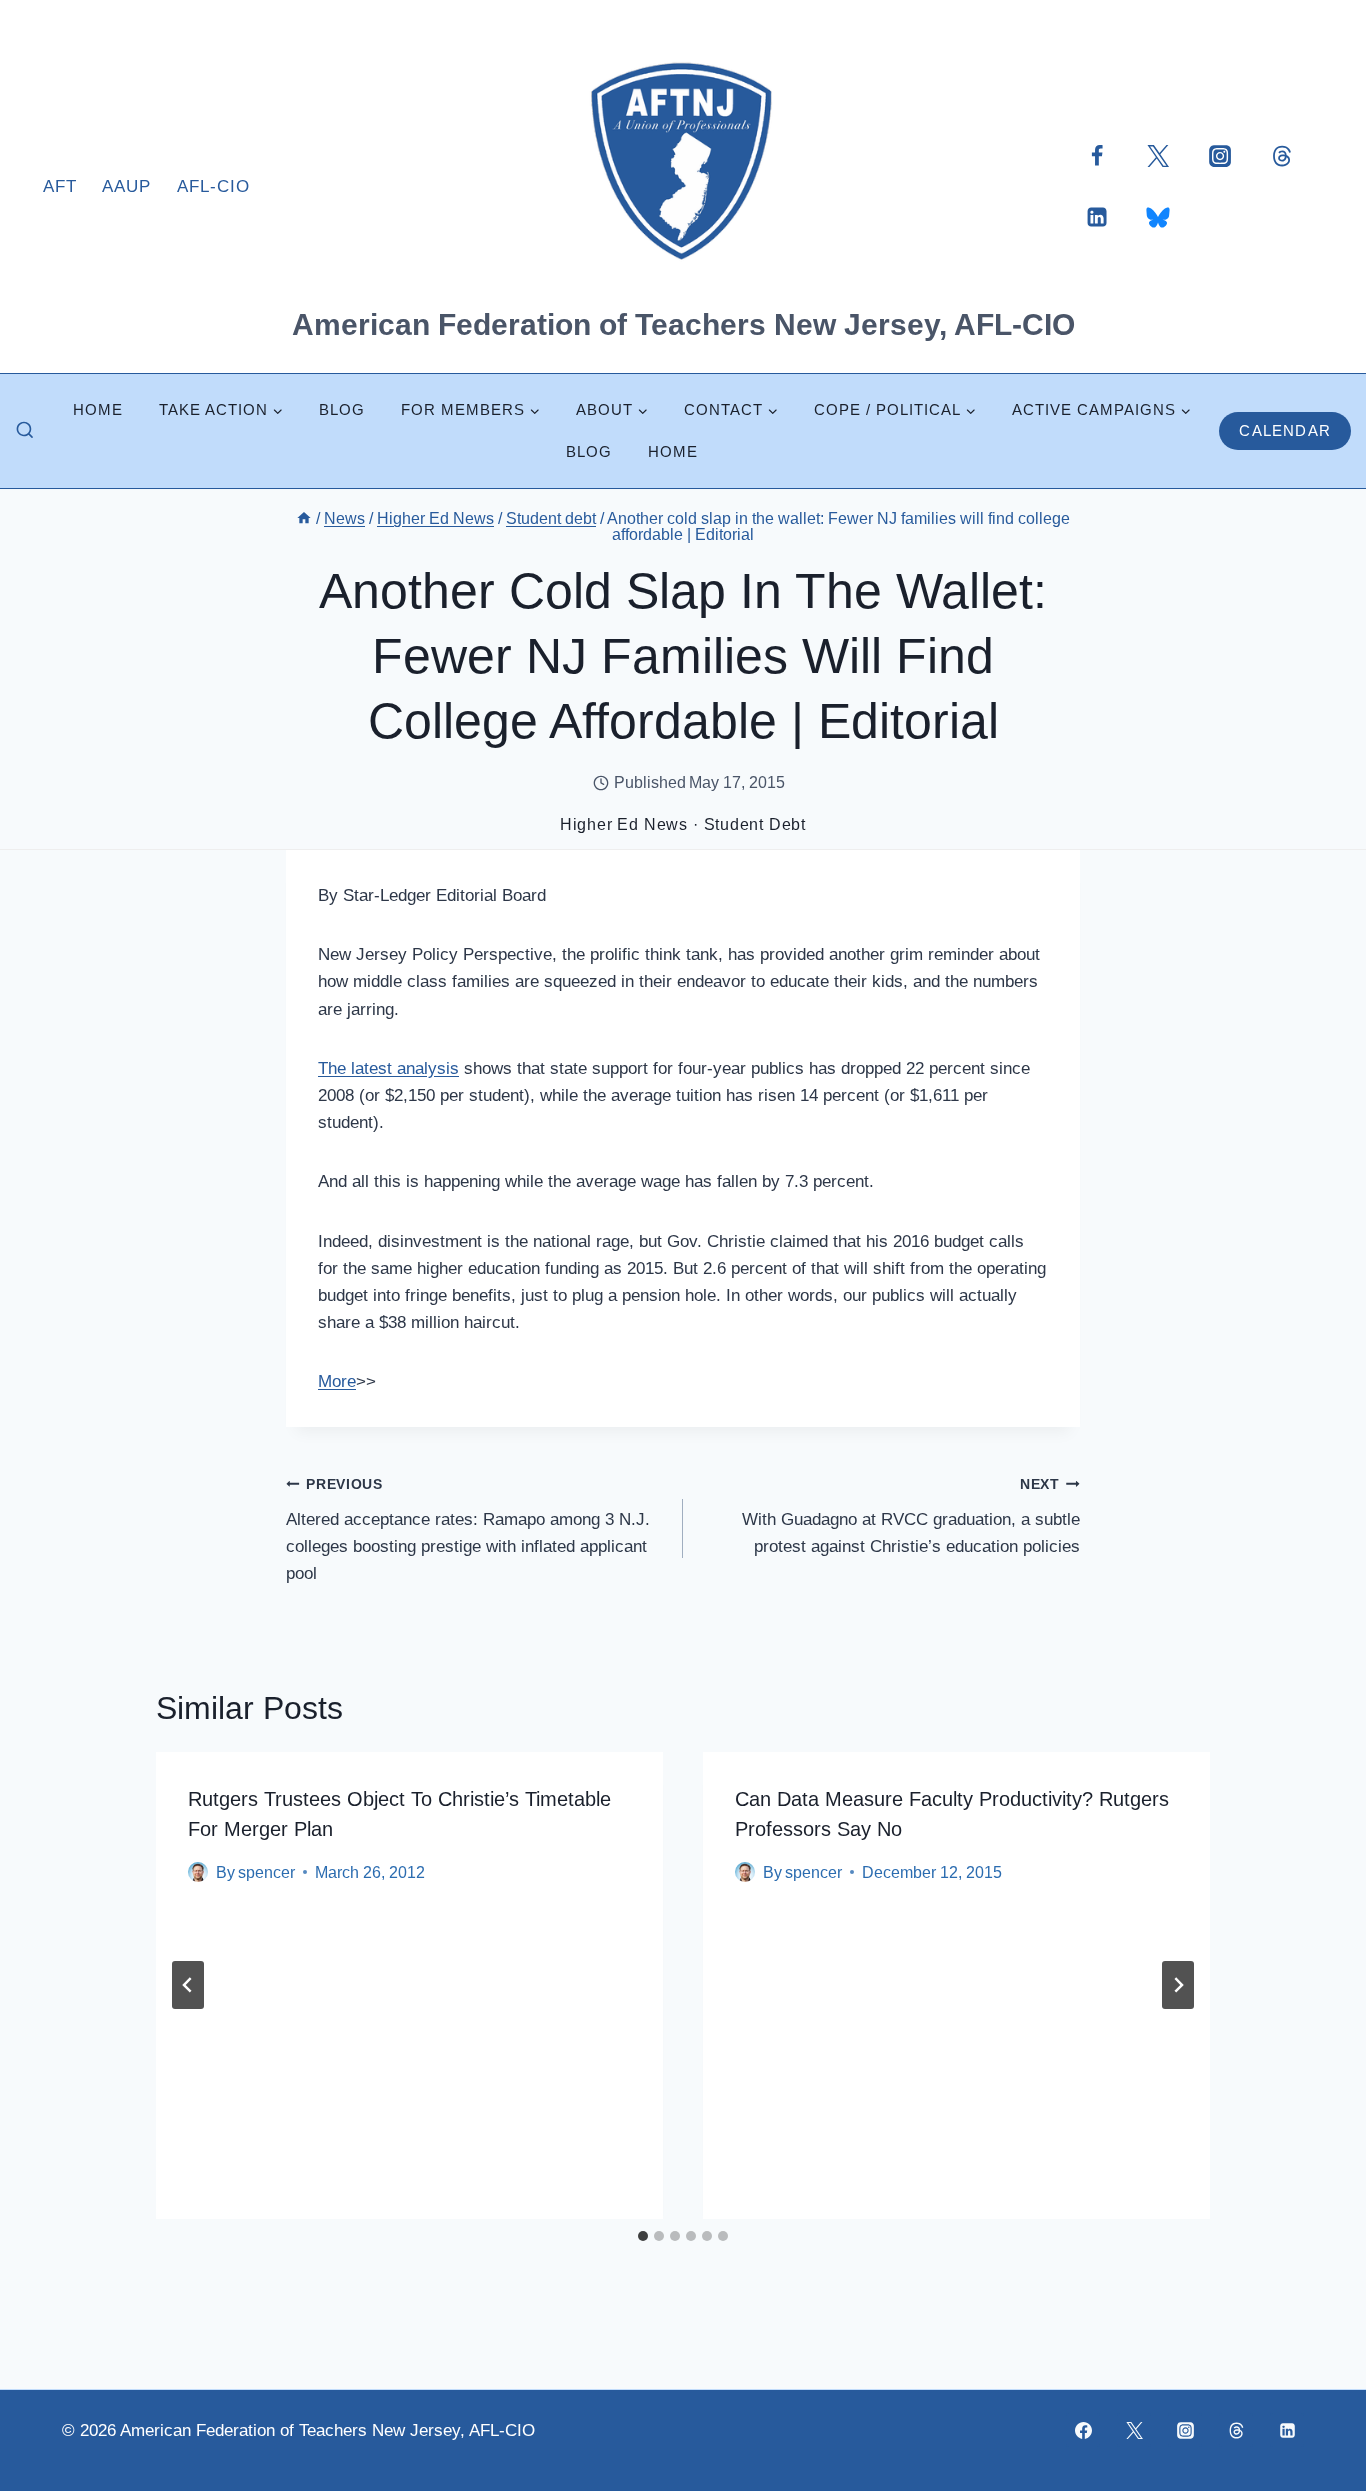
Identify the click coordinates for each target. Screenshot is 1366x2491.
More (337, 1381)
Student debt (755, 824)
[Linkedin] (1097, 217)
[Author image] (198, 1872)
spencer (266, 1872)
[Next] (1178, 1985)
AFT (60, 186)
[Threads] (1282, 155)
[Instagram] (1220, 155)
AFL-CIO (213, 186)
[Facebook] (1097, 155)
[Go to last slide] (188, 1985)
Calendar (1285, 430)
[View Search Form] (25, 431)
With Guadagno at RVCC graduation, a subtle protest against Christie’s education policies (911, 1516)
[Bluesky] (1158, 217)
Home (98, 409)
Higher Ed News (624, 824)
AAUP (126, 186)
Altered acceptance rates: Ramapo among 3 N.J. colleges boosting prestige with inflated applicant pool (468, 1530)
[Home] (304, 518)
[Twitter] (1158, 155)
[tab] (643, 2236)
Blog (342, 409)
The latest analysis (388, 1068)
